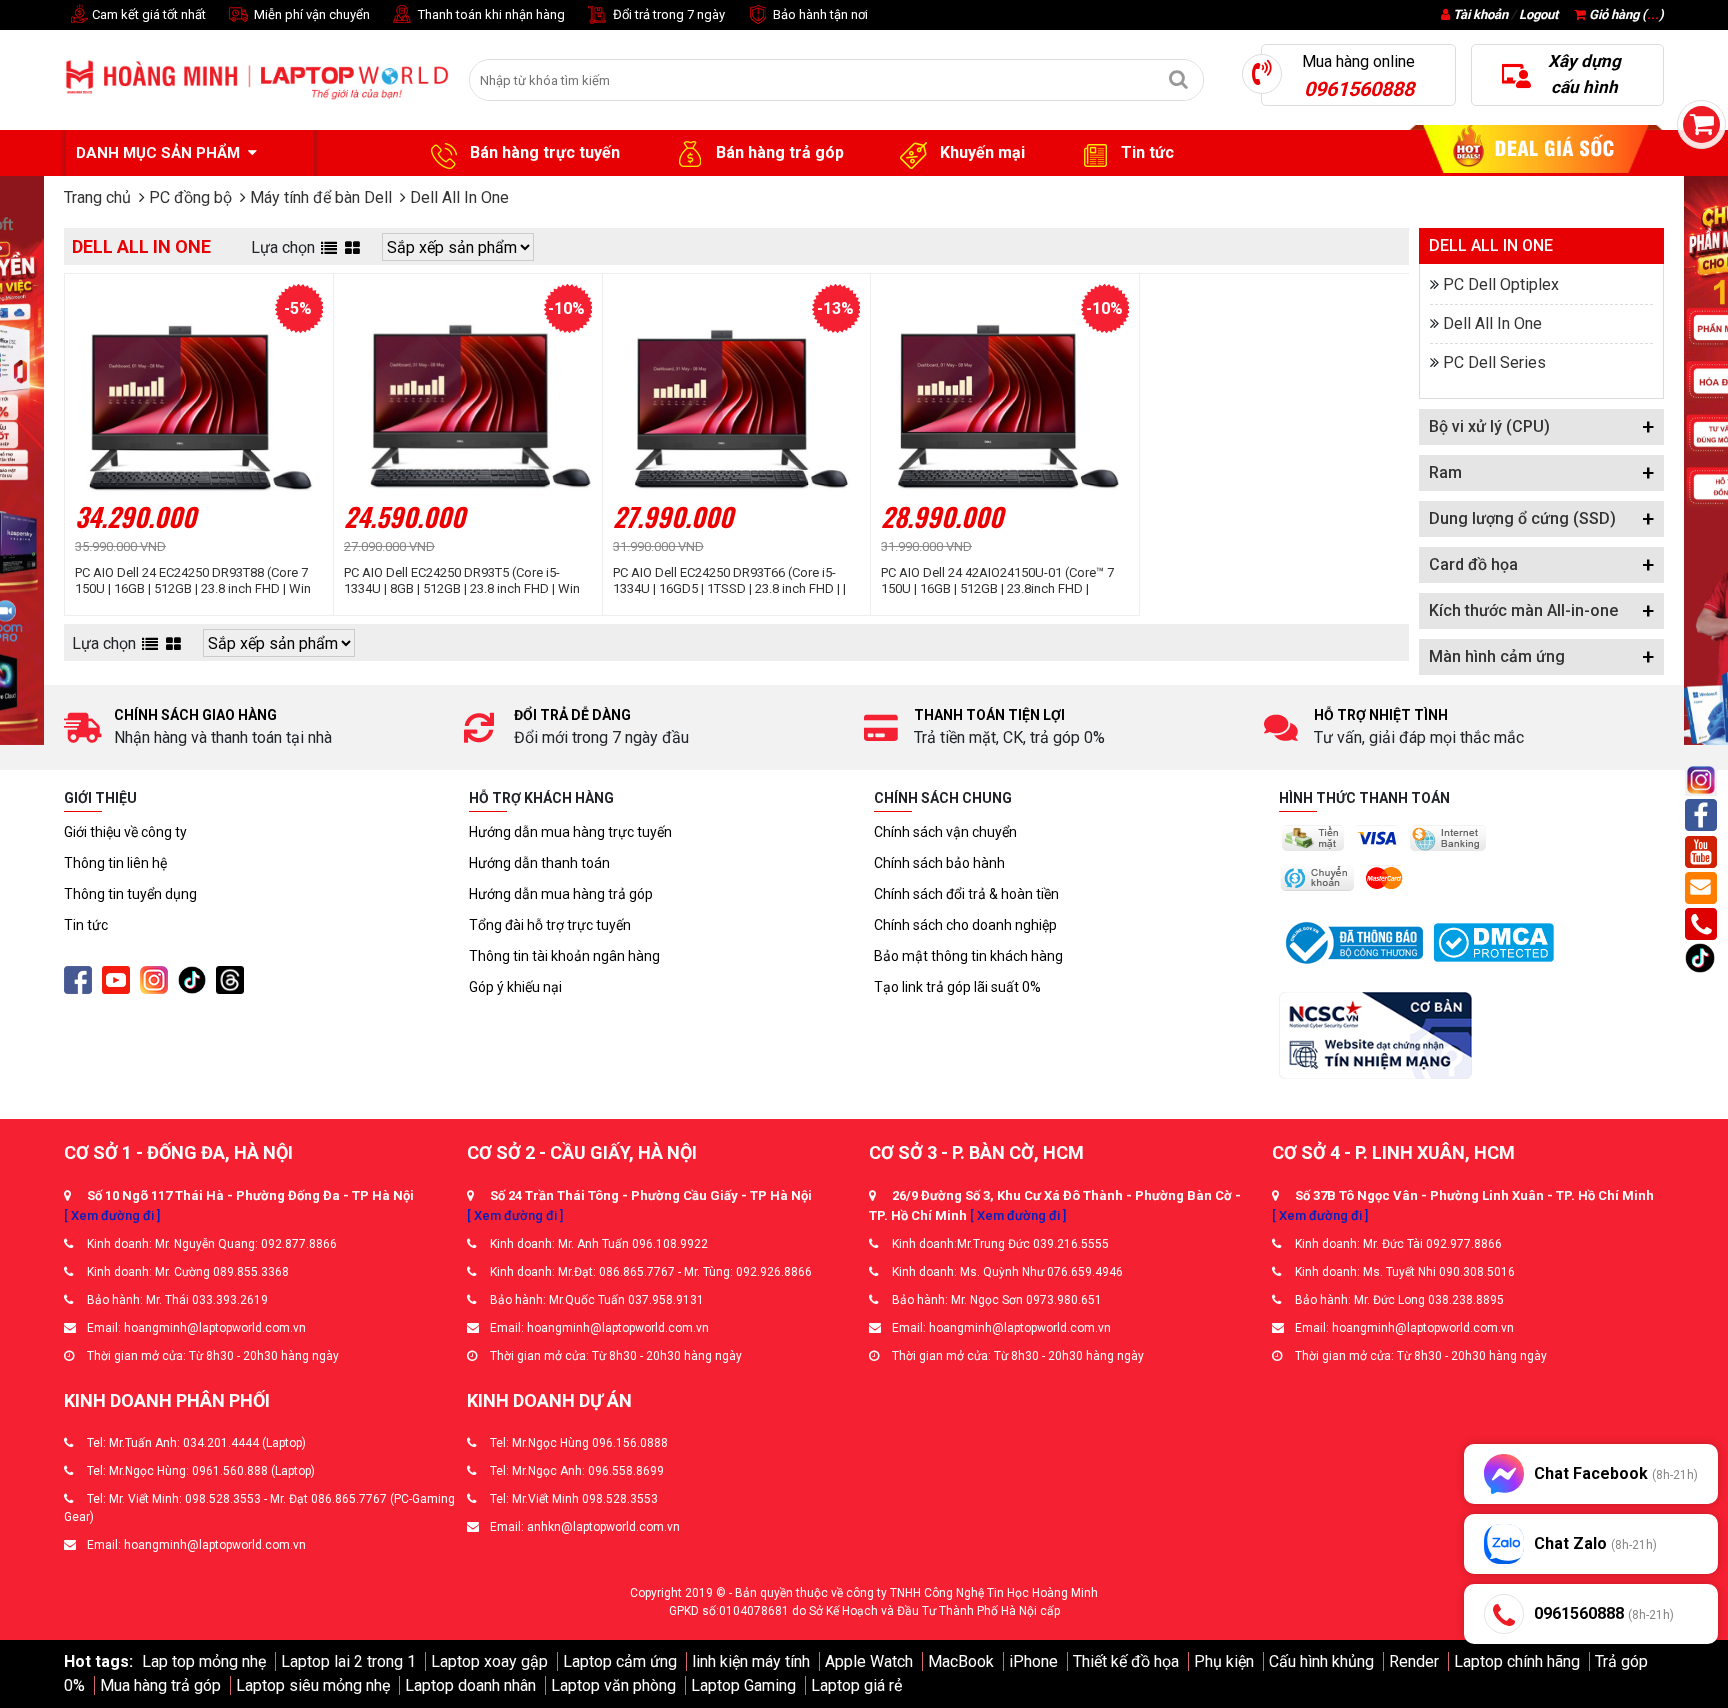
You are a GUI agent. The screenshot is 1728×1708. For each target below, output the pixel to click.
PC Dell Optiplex (1501, 284)
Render (1414, 1661)
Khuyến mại (980, 152)
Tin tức (1145, 152)
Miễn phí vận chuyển (310, 14)
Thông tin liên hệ (115, 863)
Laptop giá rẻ (856, 1685)
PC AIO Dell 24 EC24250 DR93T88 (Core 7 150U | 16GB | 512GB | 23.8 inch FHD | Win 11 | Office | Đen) (193, 581)
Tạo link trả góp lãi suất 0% (957, 987)
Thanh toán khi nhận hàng (490, 14)
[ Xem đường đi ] (112, 1215)
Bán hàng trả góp (778, 152)
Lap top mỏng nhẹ (204, 1661)
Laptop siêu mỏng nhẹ (313, 1685)
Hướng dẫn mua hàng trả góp (561, 894)
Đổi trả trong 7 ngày (667, 14)
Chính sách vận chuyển (945, 832)
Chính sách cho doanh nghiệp (965, 925)
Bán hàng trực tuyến (543, 152)
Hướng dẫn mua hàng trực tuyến (570, 832)
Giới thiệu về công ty (125, 832)
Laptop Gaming (743, 1685)
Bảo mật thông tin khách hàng (968, 956)
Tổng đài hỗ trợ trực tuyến (550, 925)
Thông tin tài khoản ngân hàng (564, 956)
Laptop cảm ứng (620, 1661)
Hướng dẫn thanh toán (539, 863)
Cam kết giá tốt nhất (147, 14)
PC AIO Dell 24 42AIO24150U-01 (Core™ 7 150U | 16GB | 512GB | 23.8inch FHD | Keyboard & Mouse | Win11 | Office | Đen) (999, 581)
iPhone (1033, 1661)
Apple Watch (869, 1661)
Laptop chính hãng (1517, 1661)
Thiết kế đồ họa (1126, 1661)
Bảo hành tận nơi (819, 14)
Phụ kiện (1224, 1661)
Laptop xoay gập (489, 1661)
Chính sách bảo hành (939, 863)
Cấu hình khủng (1321, 1661)
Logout (1538, 14)
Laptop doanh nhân (470, 1685)
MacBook (961, 1661)
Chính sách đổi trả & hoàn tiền (966, 894)
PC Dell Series (1494, 362)
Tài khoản (1480, 14)
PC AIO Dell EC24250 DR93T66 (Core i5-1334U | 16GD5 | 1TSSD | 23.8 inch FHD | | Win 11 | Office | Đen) (729, 581)
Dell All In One (1492, 323)
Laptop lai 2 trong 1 (348, 1661)
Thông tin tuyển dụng (130, 894)
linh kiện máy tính (751, 1661)
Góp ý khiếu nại (515, 987)
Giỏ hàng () (1625, 14)
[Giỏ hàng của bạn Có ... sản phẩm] (1701, 124)
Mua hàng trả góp (160, 1685)
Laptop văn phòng (613, 1685)
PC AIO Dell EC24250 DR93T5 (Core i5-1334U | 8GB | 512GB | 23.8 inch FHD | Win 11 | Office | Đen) (462, 581)
